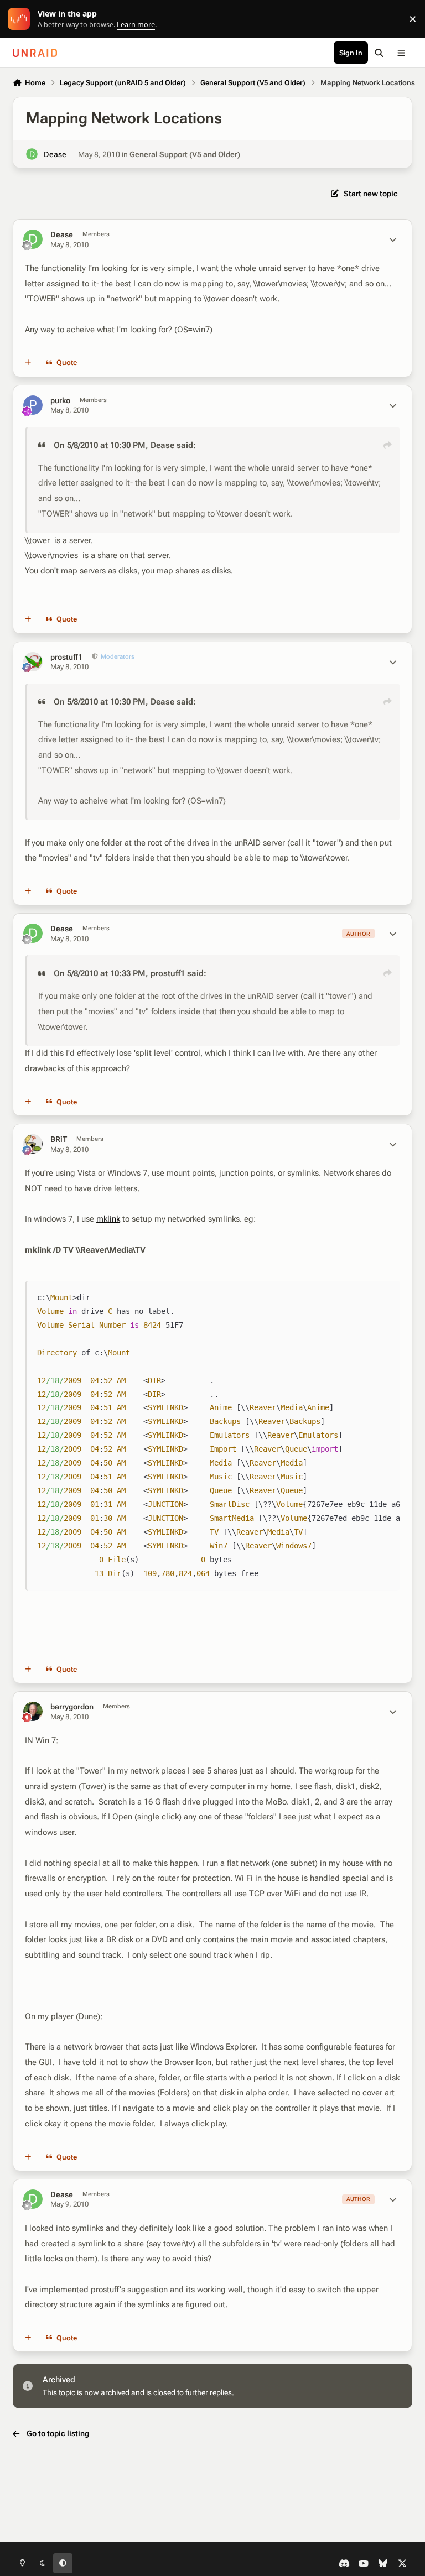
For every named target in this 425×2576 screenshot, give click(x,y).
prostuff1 (66, 657)
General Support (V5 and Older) (185, 154)
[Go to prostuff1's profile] (33, 662)
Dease (55, 154)
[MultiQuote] (28, 363)
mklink (108, 1219)
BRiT (59, 1139)
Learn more (21, 19)
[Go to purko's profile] (33, 405)
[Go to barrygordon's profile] (33, 1711)
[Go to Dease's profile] (32, 154)
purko (60, 400)
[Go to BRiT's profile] (33, 1144)
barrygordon (72, 1707)
